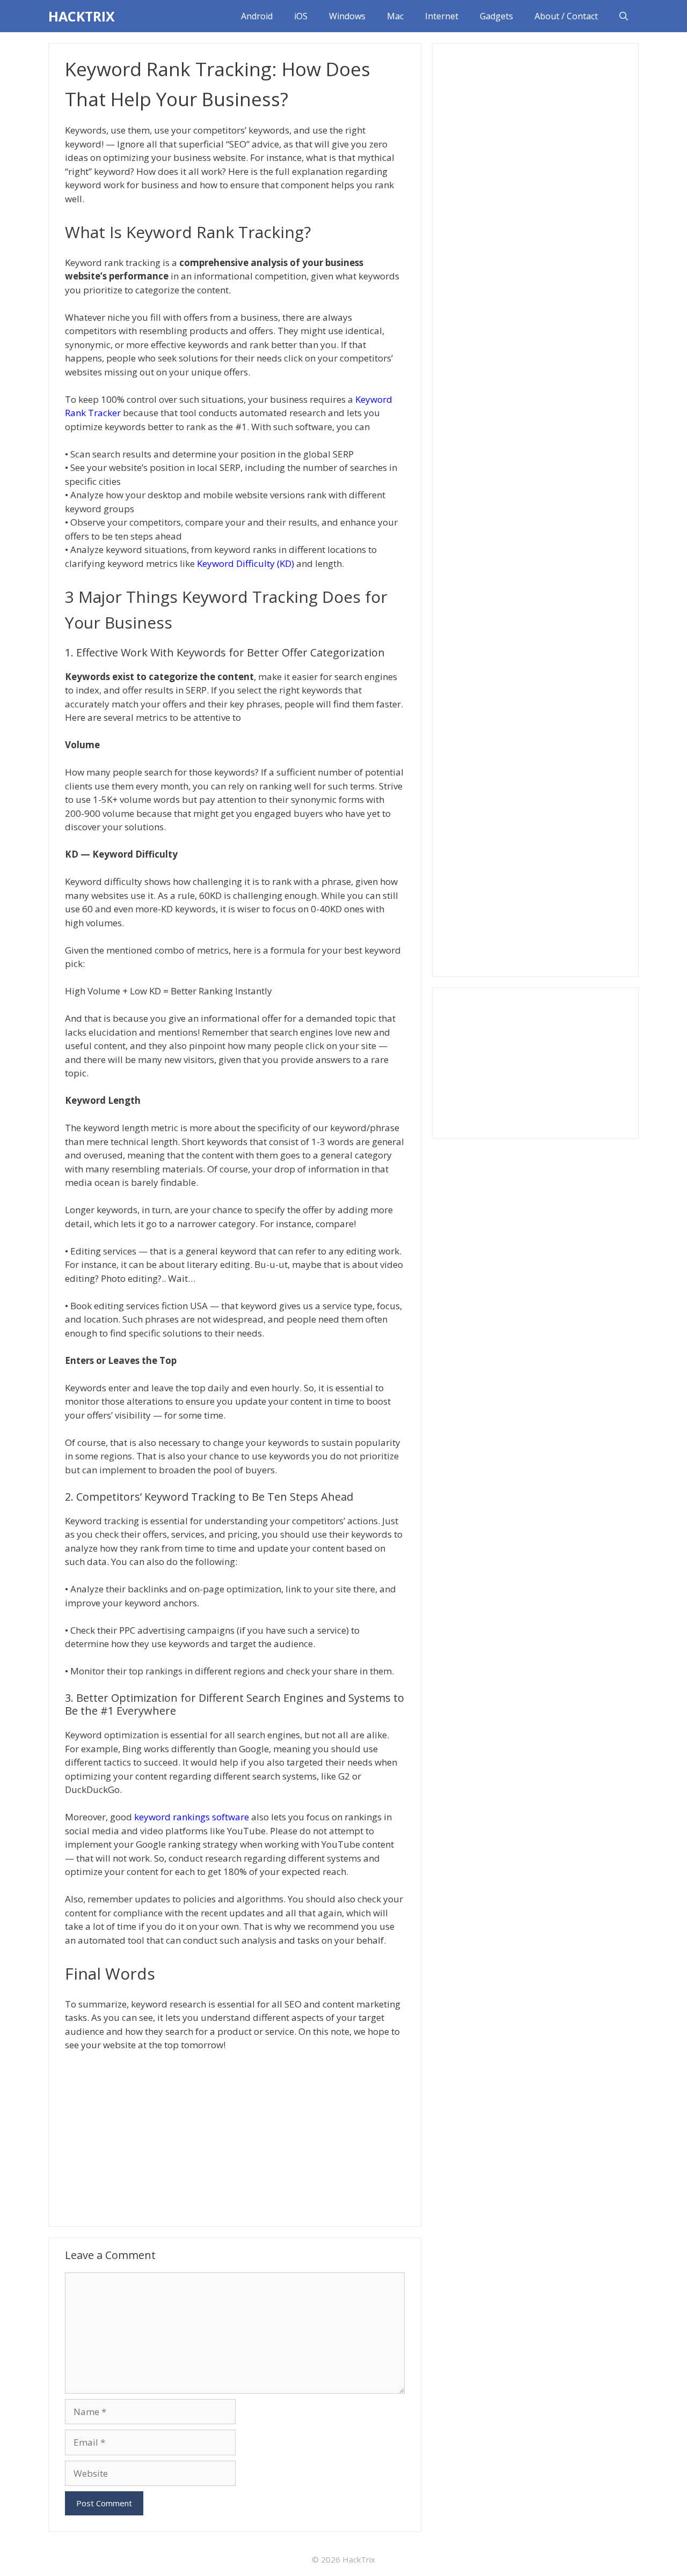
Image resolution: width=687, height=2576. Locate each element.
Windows (347, 16)
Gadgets (496, 16)
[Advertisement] (235, 2138)
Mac (395, 16)
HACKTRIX (82, 16)
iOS (301, 16)
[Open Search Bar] (624, 16)
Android (257, 16)
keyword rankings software (192, 1817)
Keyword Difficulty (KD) (246, 563)
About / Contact (566, 16)
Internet (442, 16)
